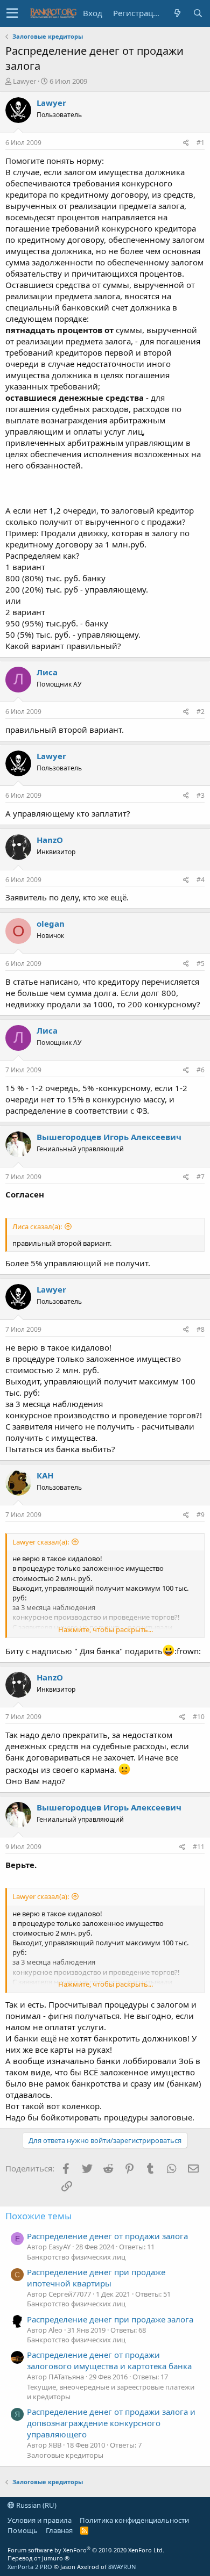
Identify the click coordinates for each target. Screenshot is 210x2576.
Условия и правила (40, 2520)
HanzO (50, 840)
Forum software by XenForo (86, 2550)
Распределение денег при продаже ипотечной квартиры (96, 2278)
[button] (12, 13)
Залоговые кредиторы (65, 2455)
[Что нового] (177, 13)
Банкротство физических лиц (76, 2257)
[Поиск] (198, 13)
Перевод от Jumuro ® (38, 2558)
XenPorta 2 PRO (30, 2567)
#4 (201, 880)
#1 (201, 143)
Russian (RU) (36, 2505)
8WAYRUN (122, 2567)
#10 (199, 1717)
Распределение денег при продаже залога (110, 2319)
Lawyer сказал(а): (41, 1542)
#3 (201, 795)
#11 (199, 1847)
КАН (45, 1475)
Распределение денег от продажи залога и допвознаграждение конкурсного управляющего (111, 2423)
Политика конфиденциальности (134, 2520)
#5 (201, 964)
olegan (51, 923)
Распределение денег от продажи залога (107, 2236)
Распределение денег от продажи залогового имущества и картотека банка (109, 2360)
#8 (201, 1329)
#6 (201, 1070)
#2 (201, 712)
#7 (201, 1177)
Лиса (47, 672)
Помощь (23, 2530)
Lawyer (24, 81)
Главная (59, 2530)
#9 (201, 1515)
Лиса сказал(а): (37, 1226)
